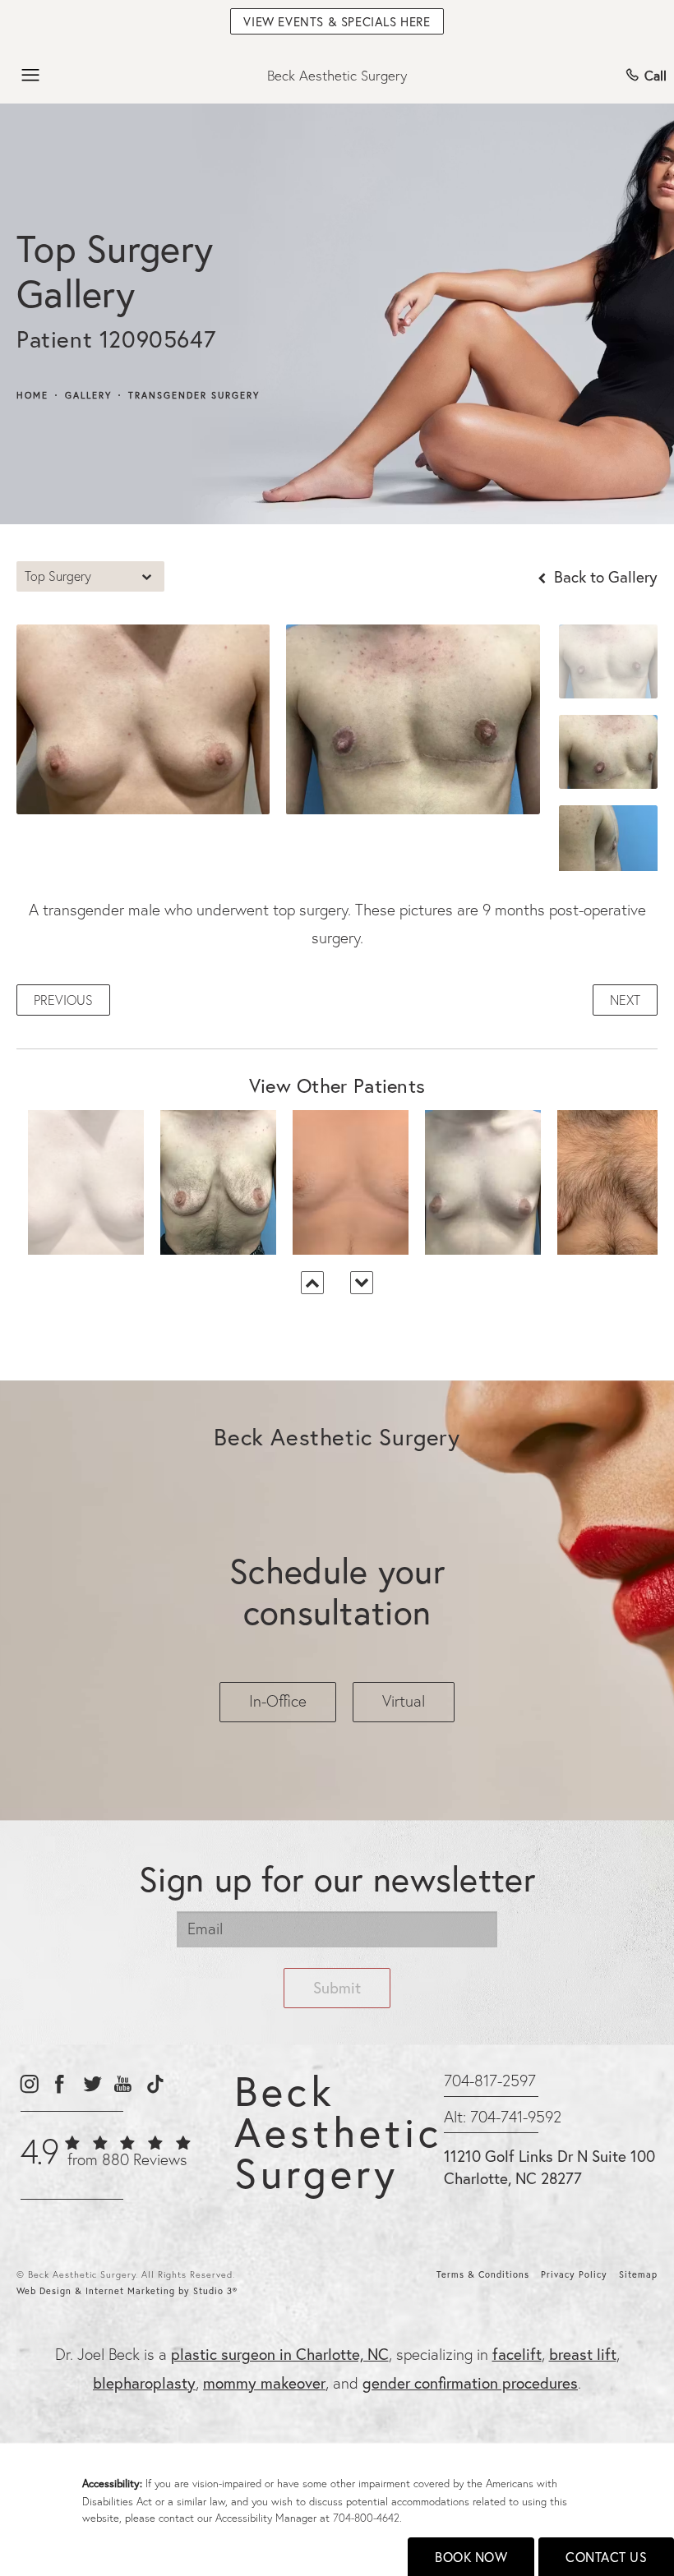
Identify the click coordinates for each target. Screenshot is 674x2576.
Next (625, 1000)
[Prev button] (312, 1283)
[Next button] (362, 1283)
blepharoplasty (144, 2382)
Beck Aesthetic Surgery (337, 75)
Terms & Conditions (483, 2274)
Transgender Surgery (194, 396)
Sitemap (638, 2274)
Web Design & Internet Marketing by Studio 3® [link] (127, 2291)
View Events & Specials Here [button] (337, 21)
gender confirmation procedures (470, 2382)
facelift (517, 2354)
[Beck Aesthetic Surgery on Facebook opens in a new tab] (60, 2083)
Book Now (471, 2557)
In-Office (278, 1701)
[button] (31, 76)
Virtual (404, 1701)
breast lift (583, 2354)
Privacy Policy (574, 2274)
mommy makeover (264, 2382)
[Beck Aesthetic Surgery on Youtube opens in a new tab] (123, 2083)
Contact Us (606, 2557)
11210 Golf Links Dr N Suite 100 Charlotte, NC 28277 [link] (549, 2167)
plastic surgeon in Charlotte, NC (280, 2354)
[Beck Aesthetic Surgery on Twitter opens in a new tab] (92, 2083)
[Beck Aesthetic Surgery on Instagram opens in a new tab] (28, 2083)
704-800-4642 (366, 2518)
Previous (63, 1000)
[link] (105, 2160)
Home (32, 396)
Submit (337, 1987)
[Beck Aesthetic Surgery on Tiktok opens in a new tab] (154, 2083)
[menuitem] (28, 2083)
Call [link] (656, 75)
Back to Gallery (604, 576)
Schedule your (337, 1591)
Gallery (88, 396)
